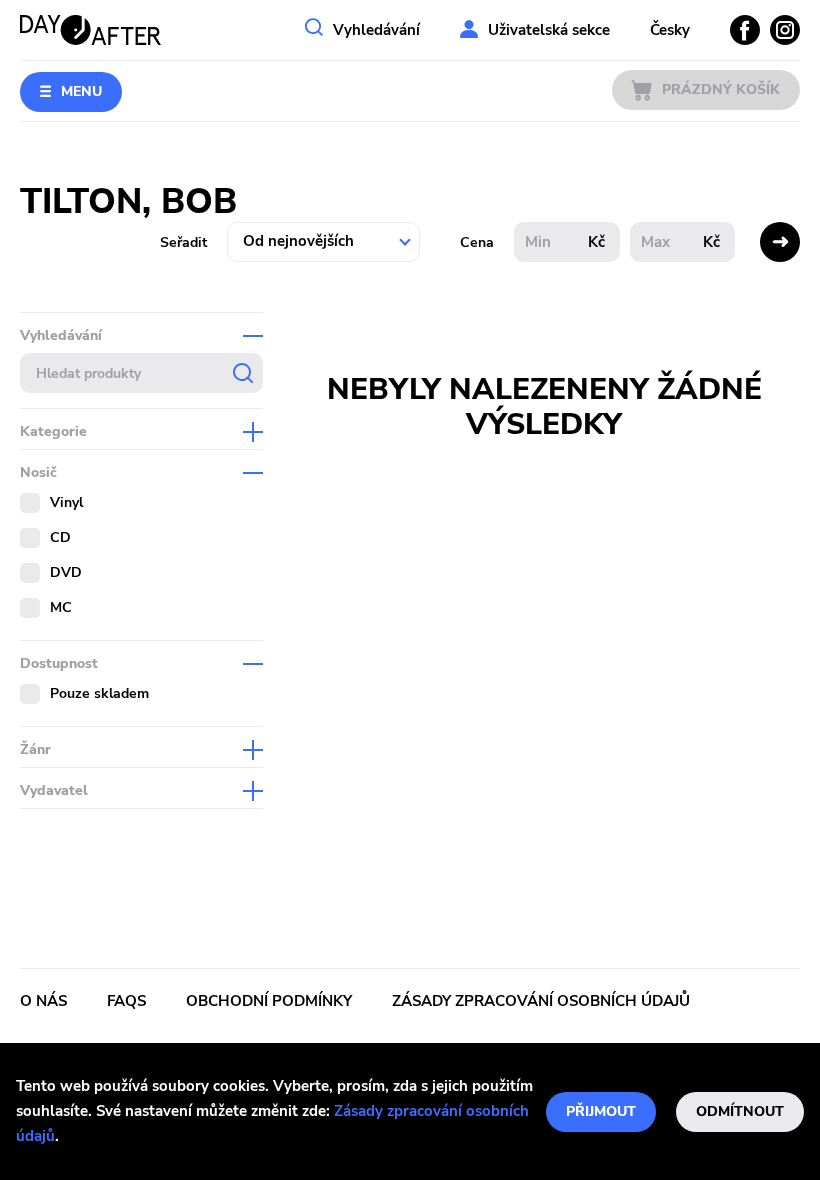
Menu (81, 91)
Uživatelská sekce (549, 30)
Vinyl (66, 502)
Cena (477, 242)
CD (60, 537)
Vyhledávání (376, 30)
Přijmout (601, 1111)
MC (61, 607)
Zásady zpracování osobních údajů (541, 1001)
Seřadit (183, 242)
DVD (66, 572)
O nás (43, 1001)
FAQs (126, 1001)
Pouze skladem (99, 693)
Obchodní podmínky (269, 1001)
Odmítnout (740, 1111)
